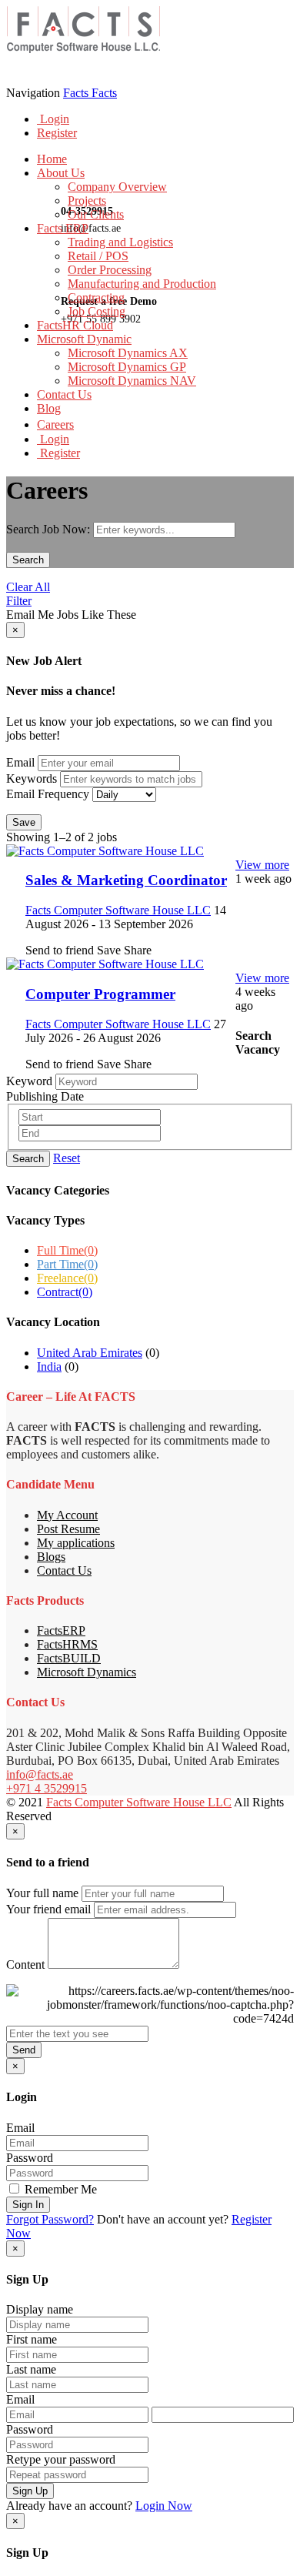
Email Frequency (48, 794)
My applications (76, 1543)
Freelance (67, 1278)
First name (32, 2339)
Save (24, 822)
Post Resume (68, 1529)
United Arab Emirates (90, 1353)
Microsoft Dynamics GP (127, 367)
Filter (19, 601)
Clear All (28, 587)
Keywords (32, 778)
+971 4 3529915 (47, 1788)
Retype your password (61, 2459)
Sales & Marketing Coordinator (126, 880)
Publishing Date (45, 1096)
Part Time (67, 1264)
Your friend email (48, 1909)
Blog (49, 408)
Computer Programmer (100, 994)
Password (30, 2158)
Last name (31, 2369)
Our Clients (96, 214)
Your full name (42, 1893)
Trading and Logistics (120, 242)
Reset (67, 1158)
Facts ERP (63, 228)
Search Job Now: (50, 529)
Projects (87, 200)
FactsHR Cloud (75, 325)
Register (57, 133)
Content (25, 1965)
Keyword (29, 1081)
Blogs (51, 1557)
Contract (65, 1292)
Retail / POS (98, 256)
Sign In (28, 2205)
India (49, 1367)
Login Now (164, 2506)
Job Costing (97, 311)
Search (28, 560)
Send (24, 2050)
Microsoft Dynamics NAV (132, 381)
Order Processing (110, 270)
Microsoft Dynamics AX (128, 353)
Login (53, 119)
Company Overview (117, 187)
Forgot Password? (50, 2219)
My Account (67, 1515)
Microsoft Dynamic (84, 339)
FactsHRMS (67, 1644)
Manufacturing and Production (142, 284)
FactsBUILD (69, 1658)
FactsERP (61, 1630)
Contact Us (64, 394)
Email (20, 762)
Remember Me (59, 2189)
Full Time (67, 1250)
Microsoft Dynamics (87, 1672)
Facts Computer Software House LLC (139, 1802)
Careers (55, 424)
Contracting (96, 297)
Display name (40, 2309)
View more (262, 865)
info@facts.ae (40, 1774)
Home (52, 159)
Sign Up (30, 2491)
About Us (61, 173)
